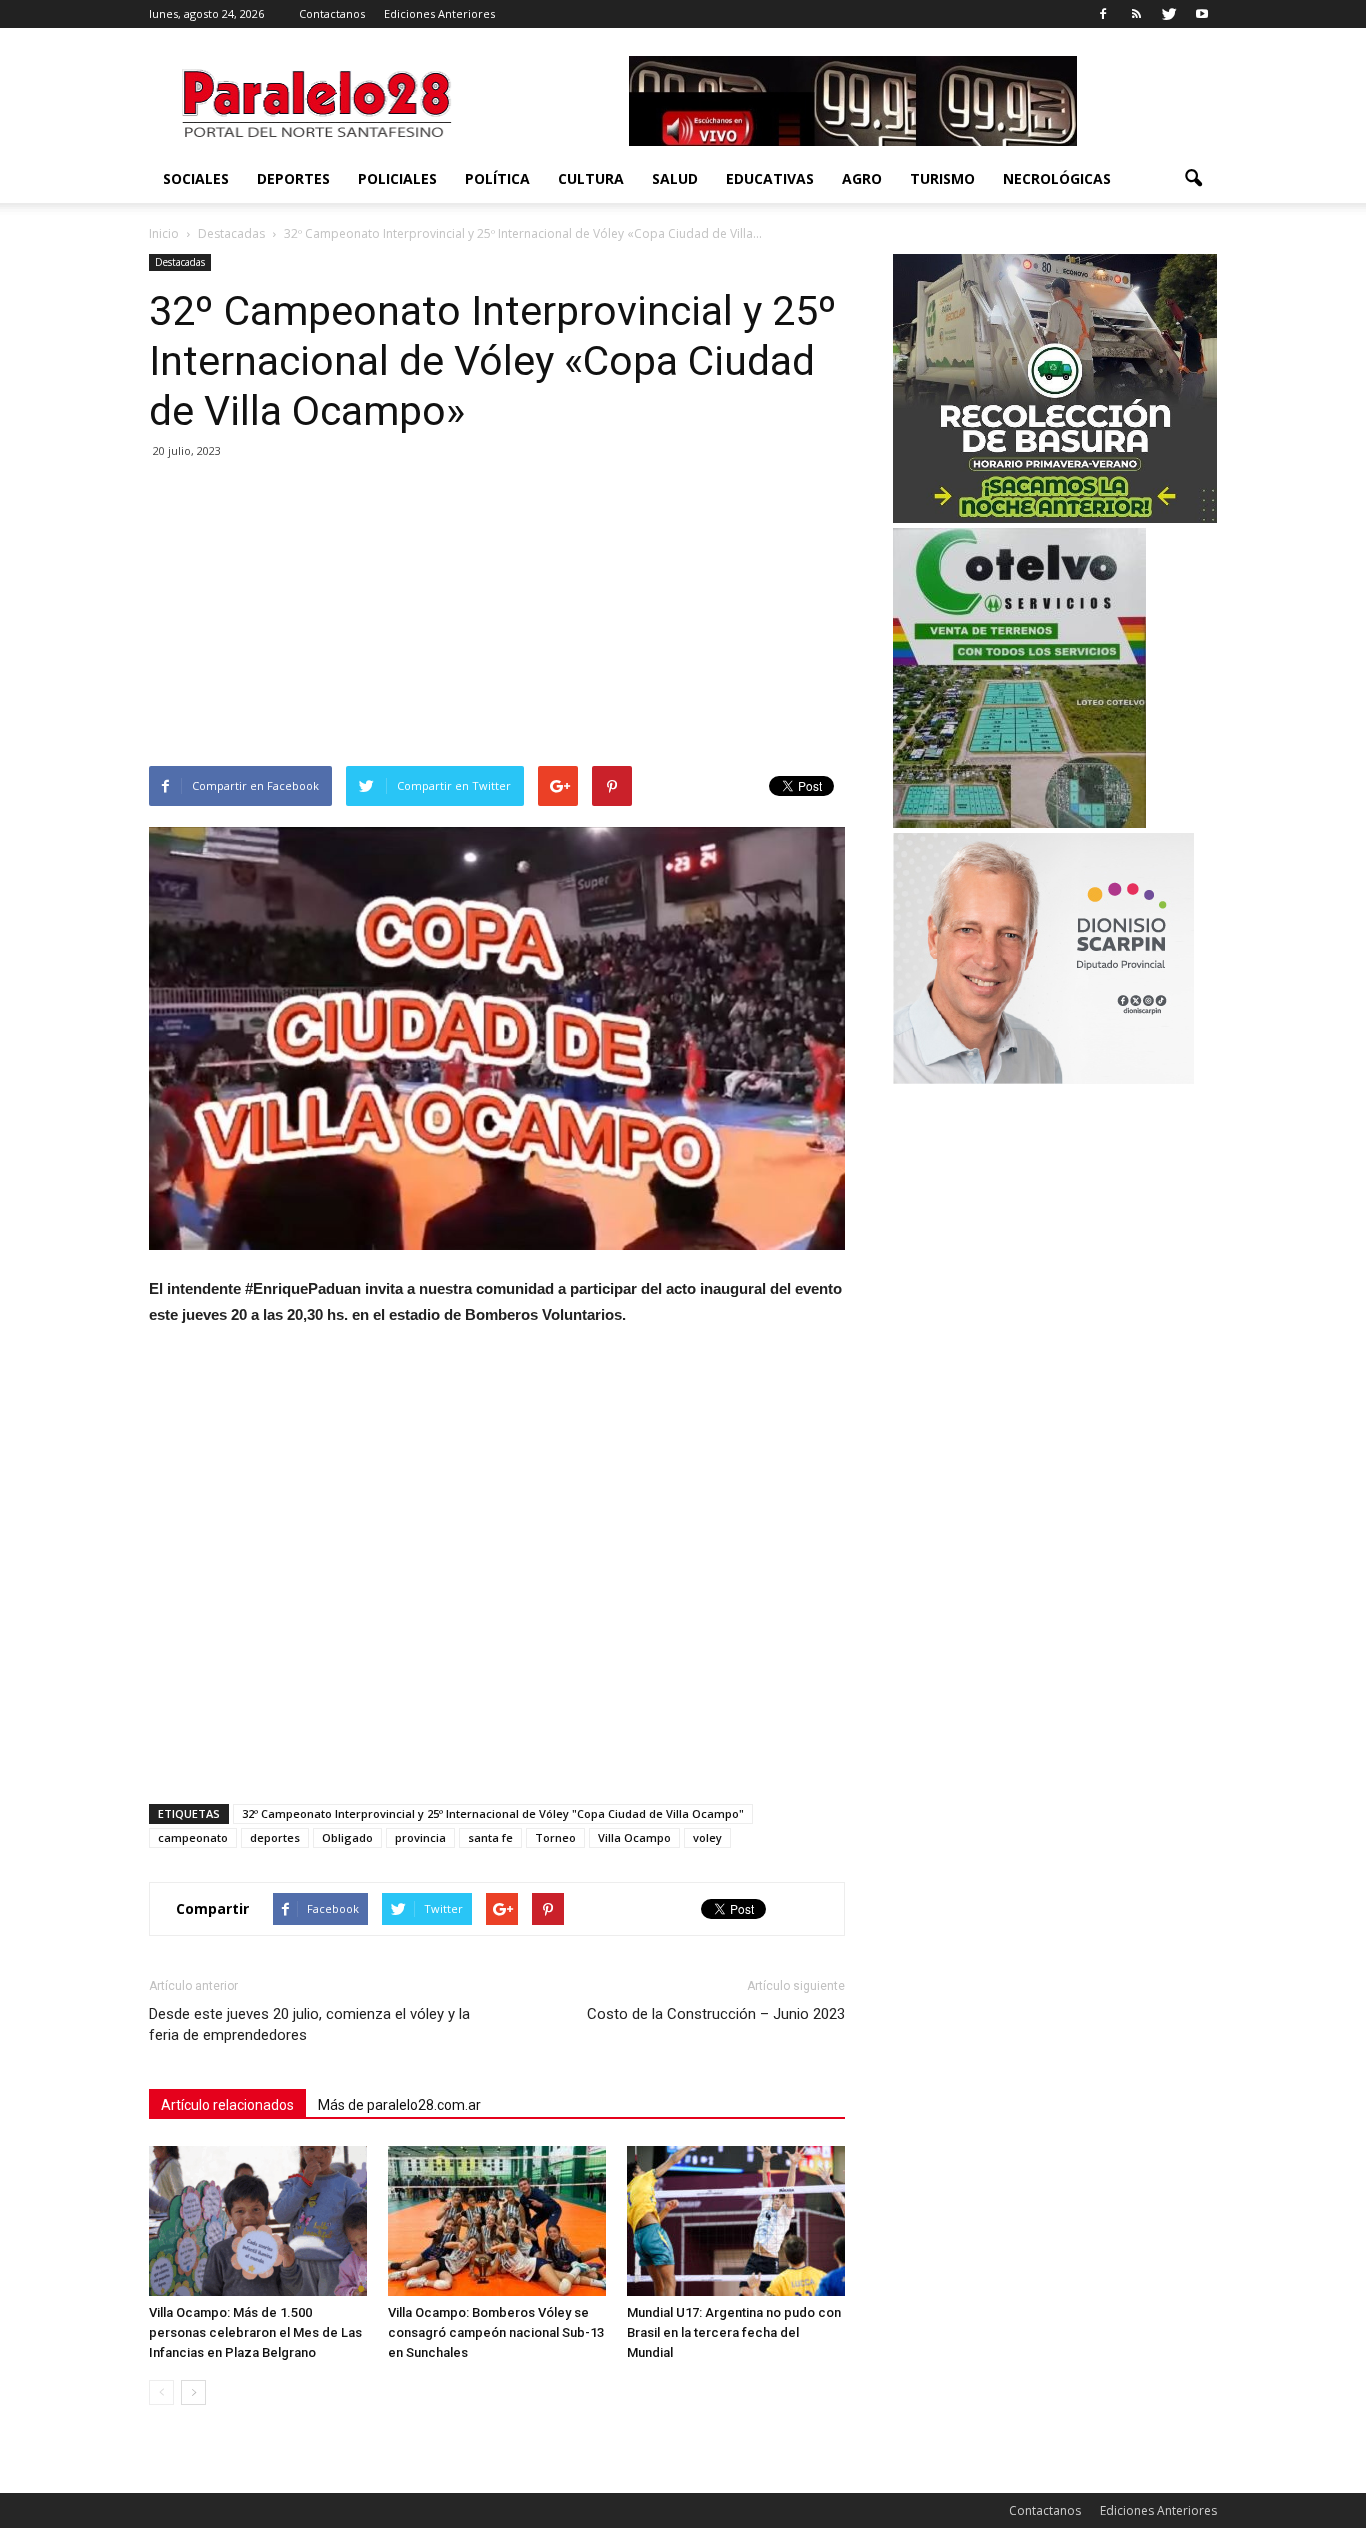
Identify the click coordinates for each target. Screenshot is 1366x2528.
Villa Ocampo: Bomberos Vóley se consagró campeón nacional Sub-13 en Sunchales (496, 2332)
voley (707, 1837)
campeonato (193, 1837)
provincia (420, 1837)
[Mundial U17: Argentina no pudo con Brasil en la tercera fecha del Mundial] (736, 2221)
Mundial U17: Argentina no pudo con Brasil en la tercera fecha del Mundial (734, 2332)
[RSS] (1136, 14)
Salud (675, 178)
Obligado (347, 1837)
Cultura (591, 178)
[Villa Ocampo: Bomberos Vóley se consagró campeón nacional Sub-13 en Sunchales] (497, 2221)
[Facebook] (1103, 14)
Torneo (555, 1837)
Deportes (293, 178)
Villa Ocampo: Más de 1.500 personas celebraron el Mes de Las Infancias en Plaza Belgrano (255, 2332)
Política (497, 178)
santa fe (490, 1837)
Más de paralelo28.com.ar (399, 2105)
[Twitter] (1169, 14)
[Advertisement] (497, 616)
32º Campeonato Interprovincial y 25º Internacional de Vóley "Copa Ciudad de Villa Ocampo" (493, 1813)
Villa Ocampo (634, 1837)
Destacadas (180, 262)
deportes (275, 1837)
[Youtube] (1202, 14)
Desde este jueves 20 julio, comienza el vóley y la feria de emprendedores (309, 2024)
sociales (196, 178)
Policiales (397, 178)
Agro (862, 178)
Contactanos (332, 13)
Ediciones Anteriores (439, 13)
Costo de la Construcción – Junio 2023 (716, 2014)
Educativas (770, 178)
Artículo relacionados (227, 2105)
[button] (1193, 179)
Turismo (942, 178)
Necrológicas (1057, 178)
